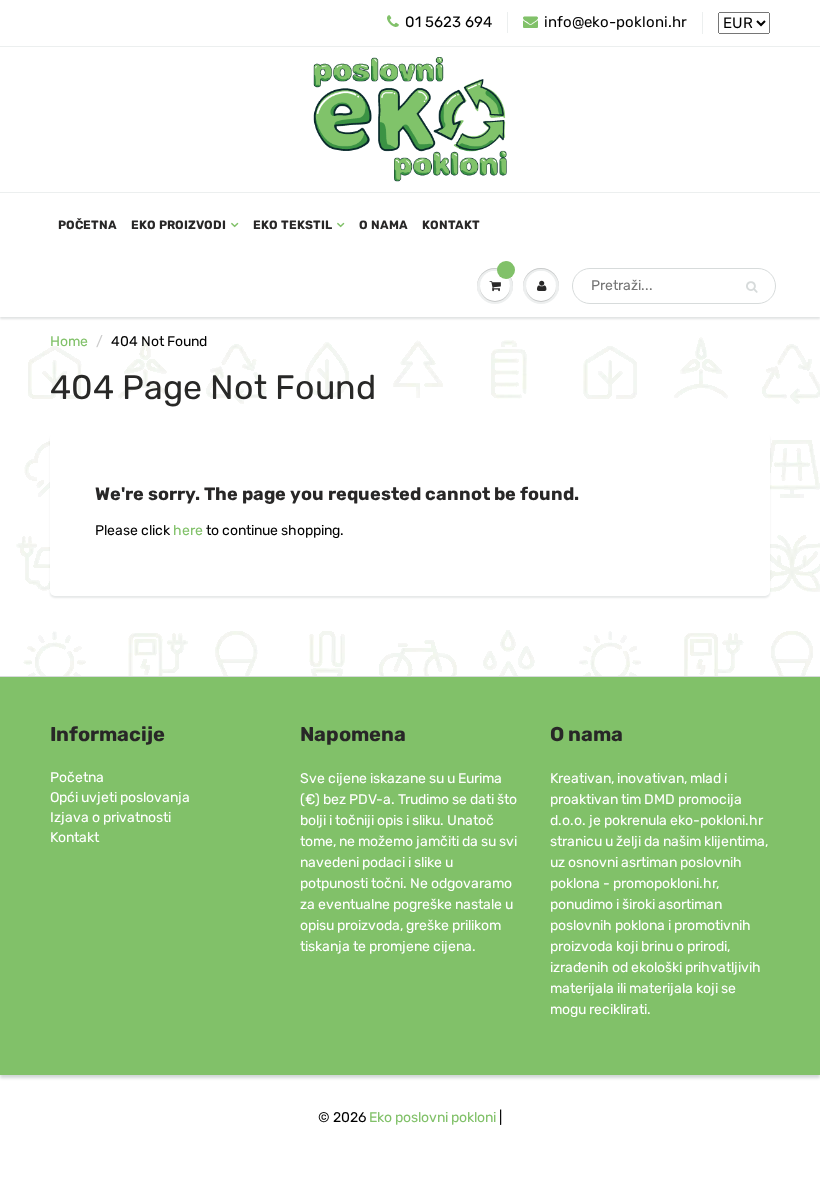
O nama (383, 225)
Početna (87, 225)
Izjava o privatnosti (110, 817)
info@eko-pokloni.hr (615, 22)
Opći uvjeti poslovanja (120, 797)
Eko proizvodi (178, 225)
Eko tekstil (292, 225)
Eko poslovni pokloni (432, 1117)
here (188, 530)
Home (69, 341)
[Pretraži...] (751, 287)
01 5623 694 (448, 22)
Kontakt (451, 225)
